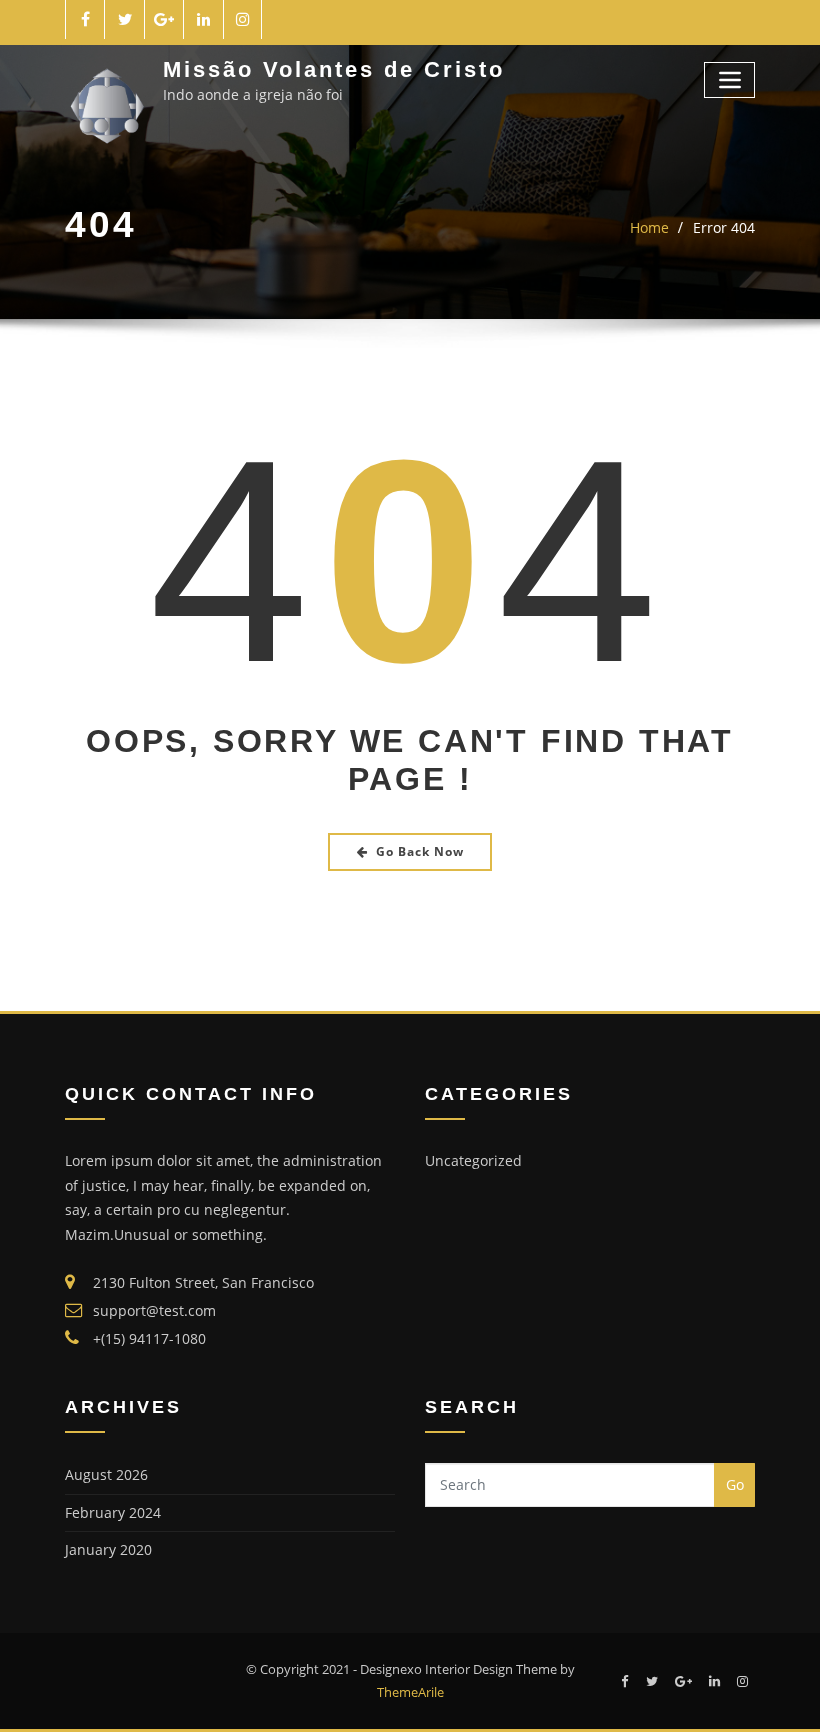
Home (649, 227)
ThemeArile (410, 1692)
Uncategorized (473, 1160)
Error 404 (724, 227)
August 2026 (106, 1474)
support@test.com (154, 1310)
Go (735, 1484)
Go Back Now (420, 851)
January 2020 (108, 1549)
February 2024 (113, 1512)
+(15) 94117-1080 (149, 1338)
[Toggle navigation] (729, 79)
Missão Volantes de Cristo (334, 69)
